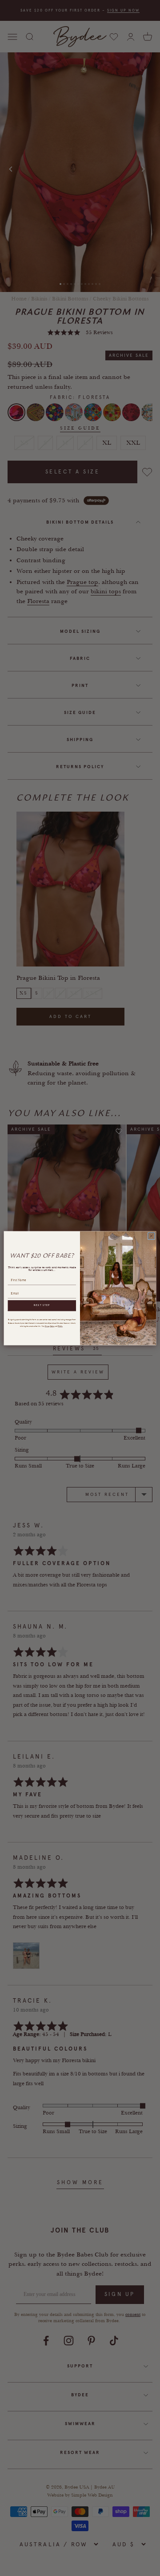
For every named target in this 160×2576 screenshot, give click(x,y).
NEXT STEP (42, 1305)
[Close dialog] (151, 1236)
